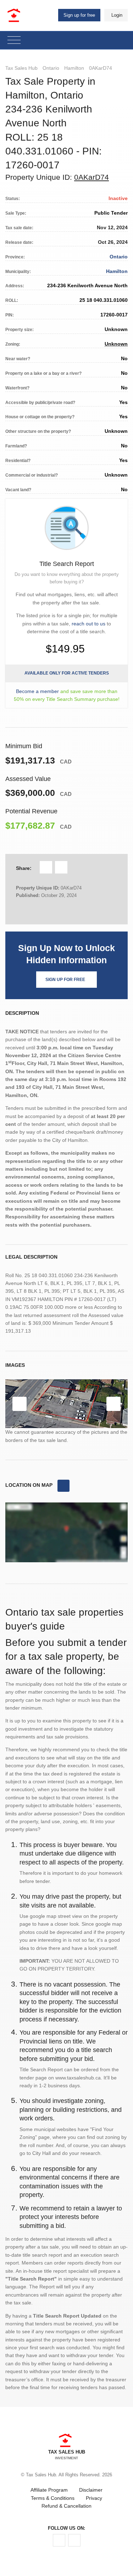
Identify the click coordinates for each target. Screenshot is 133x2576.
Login (117, 15)
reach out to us (88, 624)
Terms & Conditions (53, 2498)
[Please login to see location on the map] (63, 1486)
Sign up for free (79, 15)
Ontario (51, 68)
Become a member (37, 691)
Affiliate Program (49, 2490)
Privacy (94, 2498)
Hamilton (74, 68)
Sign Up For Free (65, 980)
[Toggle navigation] (14, 40)
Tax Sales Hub (21, 68)
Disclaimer (91, 2490)
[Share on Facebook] (46, 867)
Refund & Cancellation (66, 2506)
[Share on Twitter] (61, 867)
